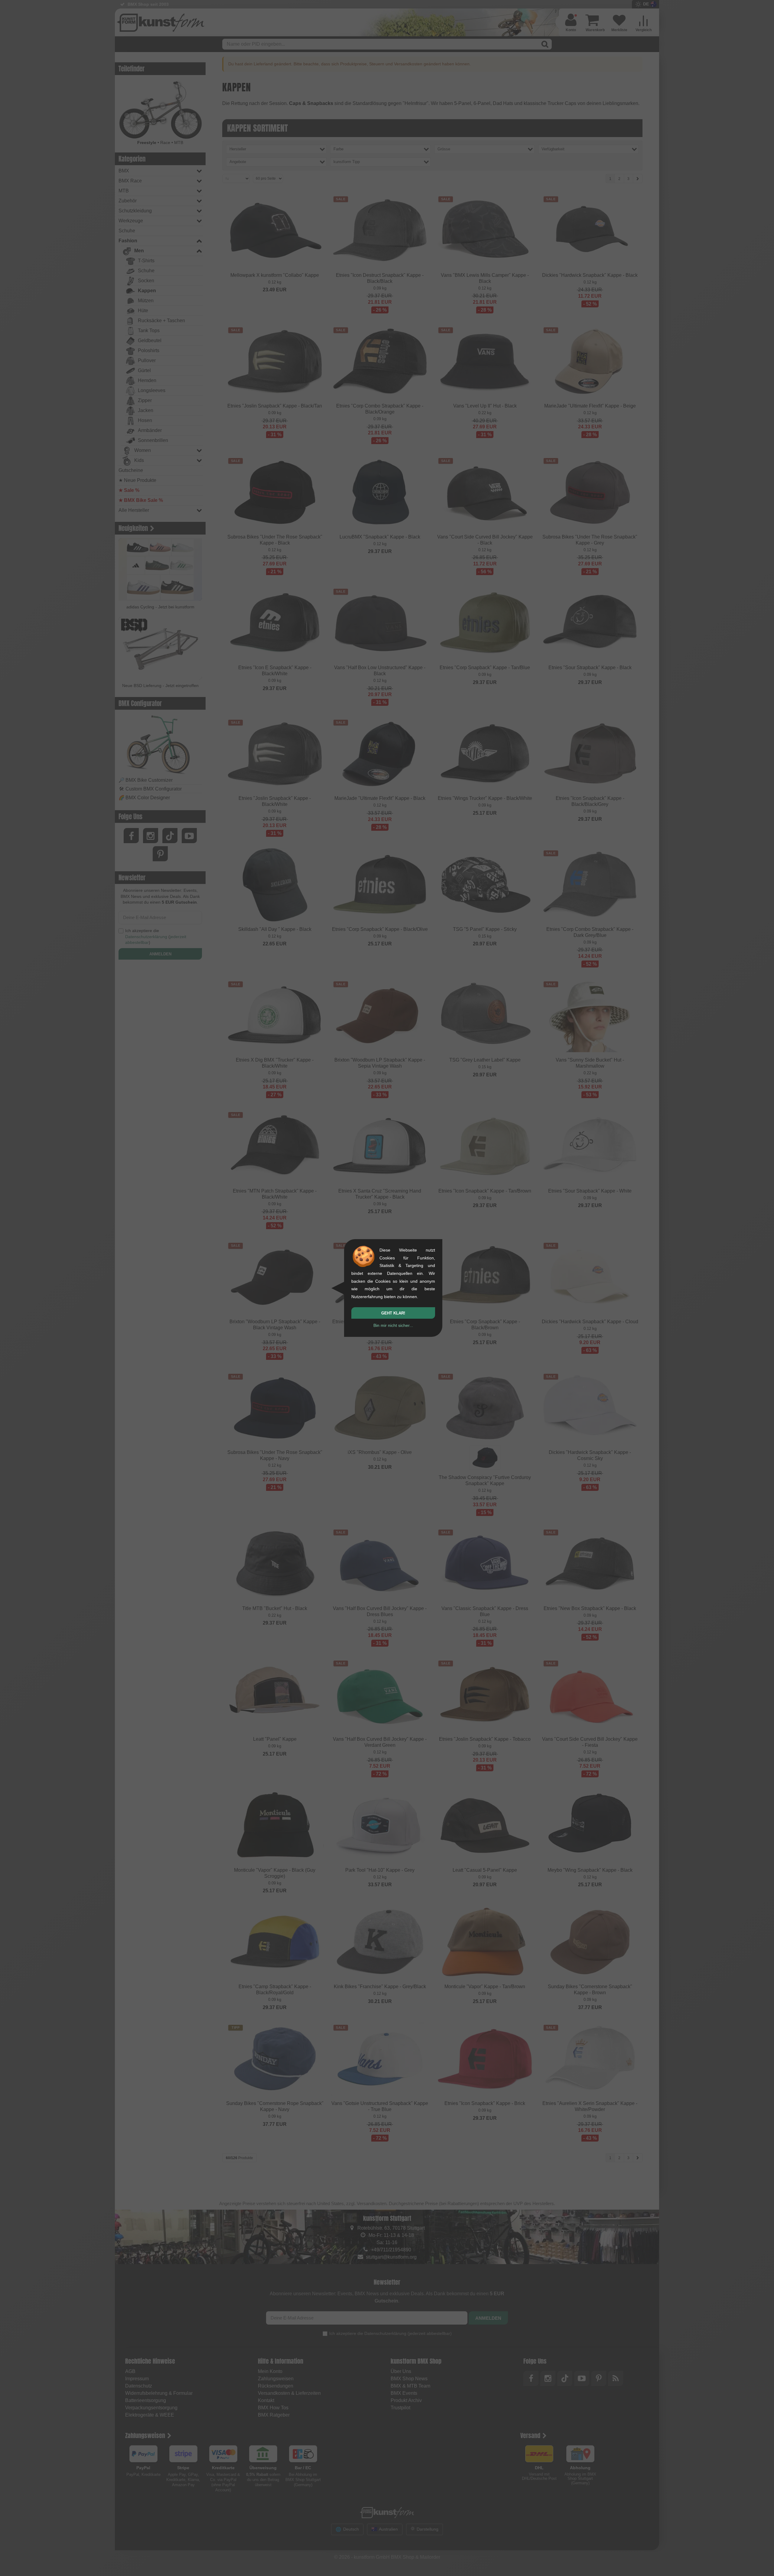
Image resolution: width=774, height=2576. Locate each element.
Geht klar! (393, 1313)
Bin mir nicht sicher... (393, 1325)
